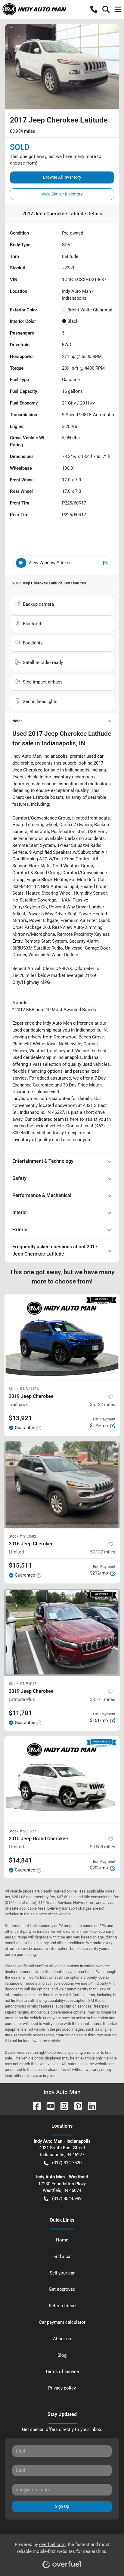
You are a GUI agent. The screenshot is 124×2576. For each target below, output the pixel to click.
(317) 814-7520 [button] (67, 2163)
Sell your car (62, 2273)
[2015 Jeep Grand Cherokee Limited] (62, 1780)
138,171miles (101, 1699)
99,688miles (103, 1847)
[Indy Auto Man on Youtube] (48, 2106)
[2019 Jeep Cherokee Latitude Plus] (62, 1632)
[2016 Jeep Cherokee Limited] (62, 1485)
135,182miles (101, 1405)
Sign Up (62, 2506)
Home (62, 2240)
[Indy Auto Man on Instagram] (62, 2106)
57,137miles (103, 1552)
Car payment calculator (62, 2322)
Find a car (62, 2256)
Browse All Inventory (62, 177)
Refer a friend (62, 2306)
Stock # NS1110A (24, 1389)
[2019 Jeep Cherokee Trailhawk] (62, 1338)
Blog (62, 2355)
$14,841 (20, 1860)
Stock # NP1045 (23, 1684)
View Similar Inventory (62, 194)
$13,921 (20, 1418)
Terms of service (62, 2371)
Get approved (62, 2289)
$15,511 (20, 1565)
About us (62, 2339)
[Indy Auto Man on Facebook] (34, 2106)
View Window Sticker (50, 563)
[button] (94, 9)
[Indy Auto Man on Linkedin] (90, 2106)
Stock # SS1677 (22, 1831)
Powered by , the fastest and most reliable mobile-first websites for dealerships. (62, 2548)
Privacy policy (62, 2388)
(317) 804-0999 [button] (67, 2199)
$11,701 (20, 1713)
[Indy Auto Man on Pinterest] (76, 2106)
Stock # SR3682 (22, 1536)
